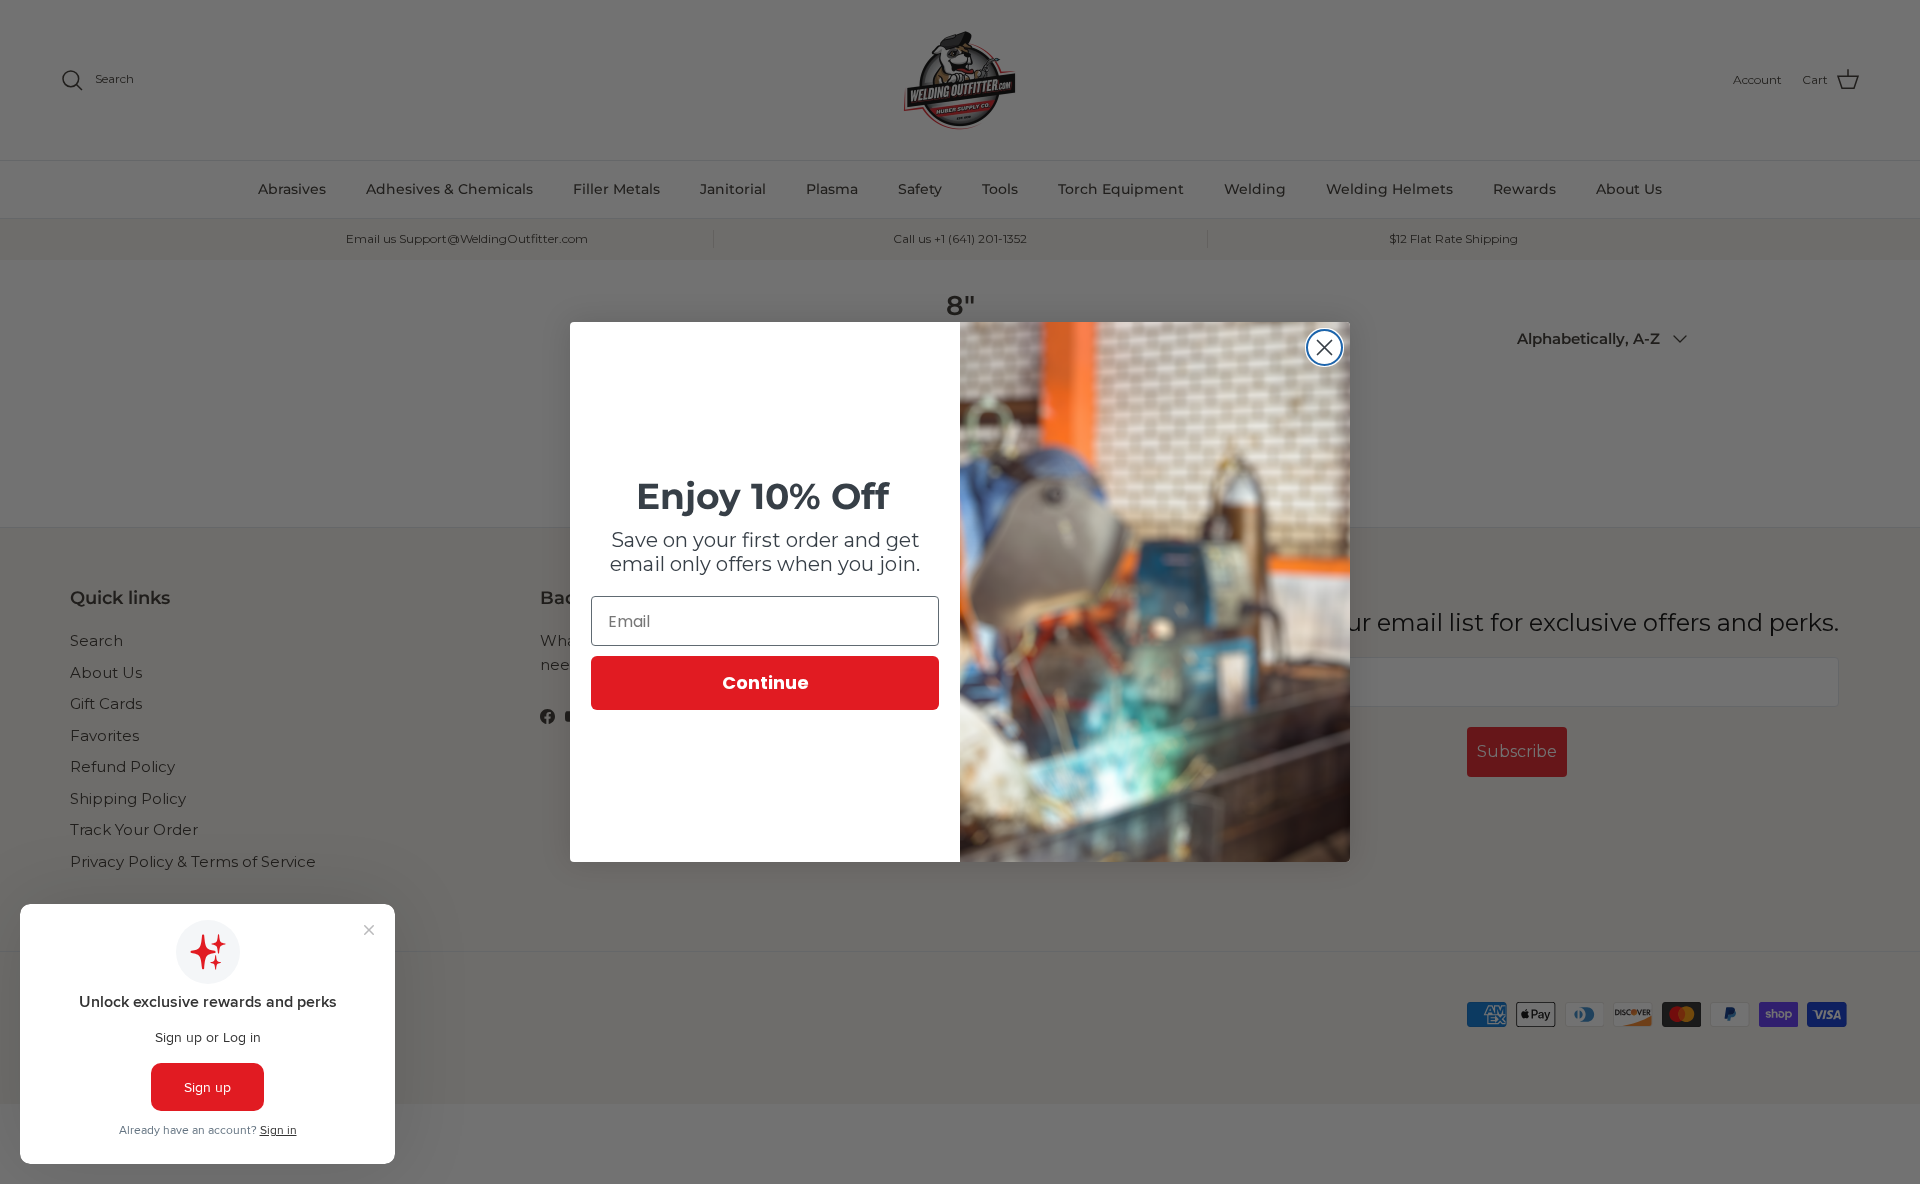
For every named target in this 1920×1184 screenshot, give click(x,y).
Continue (765, 682)
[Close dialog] (1324, 347)
